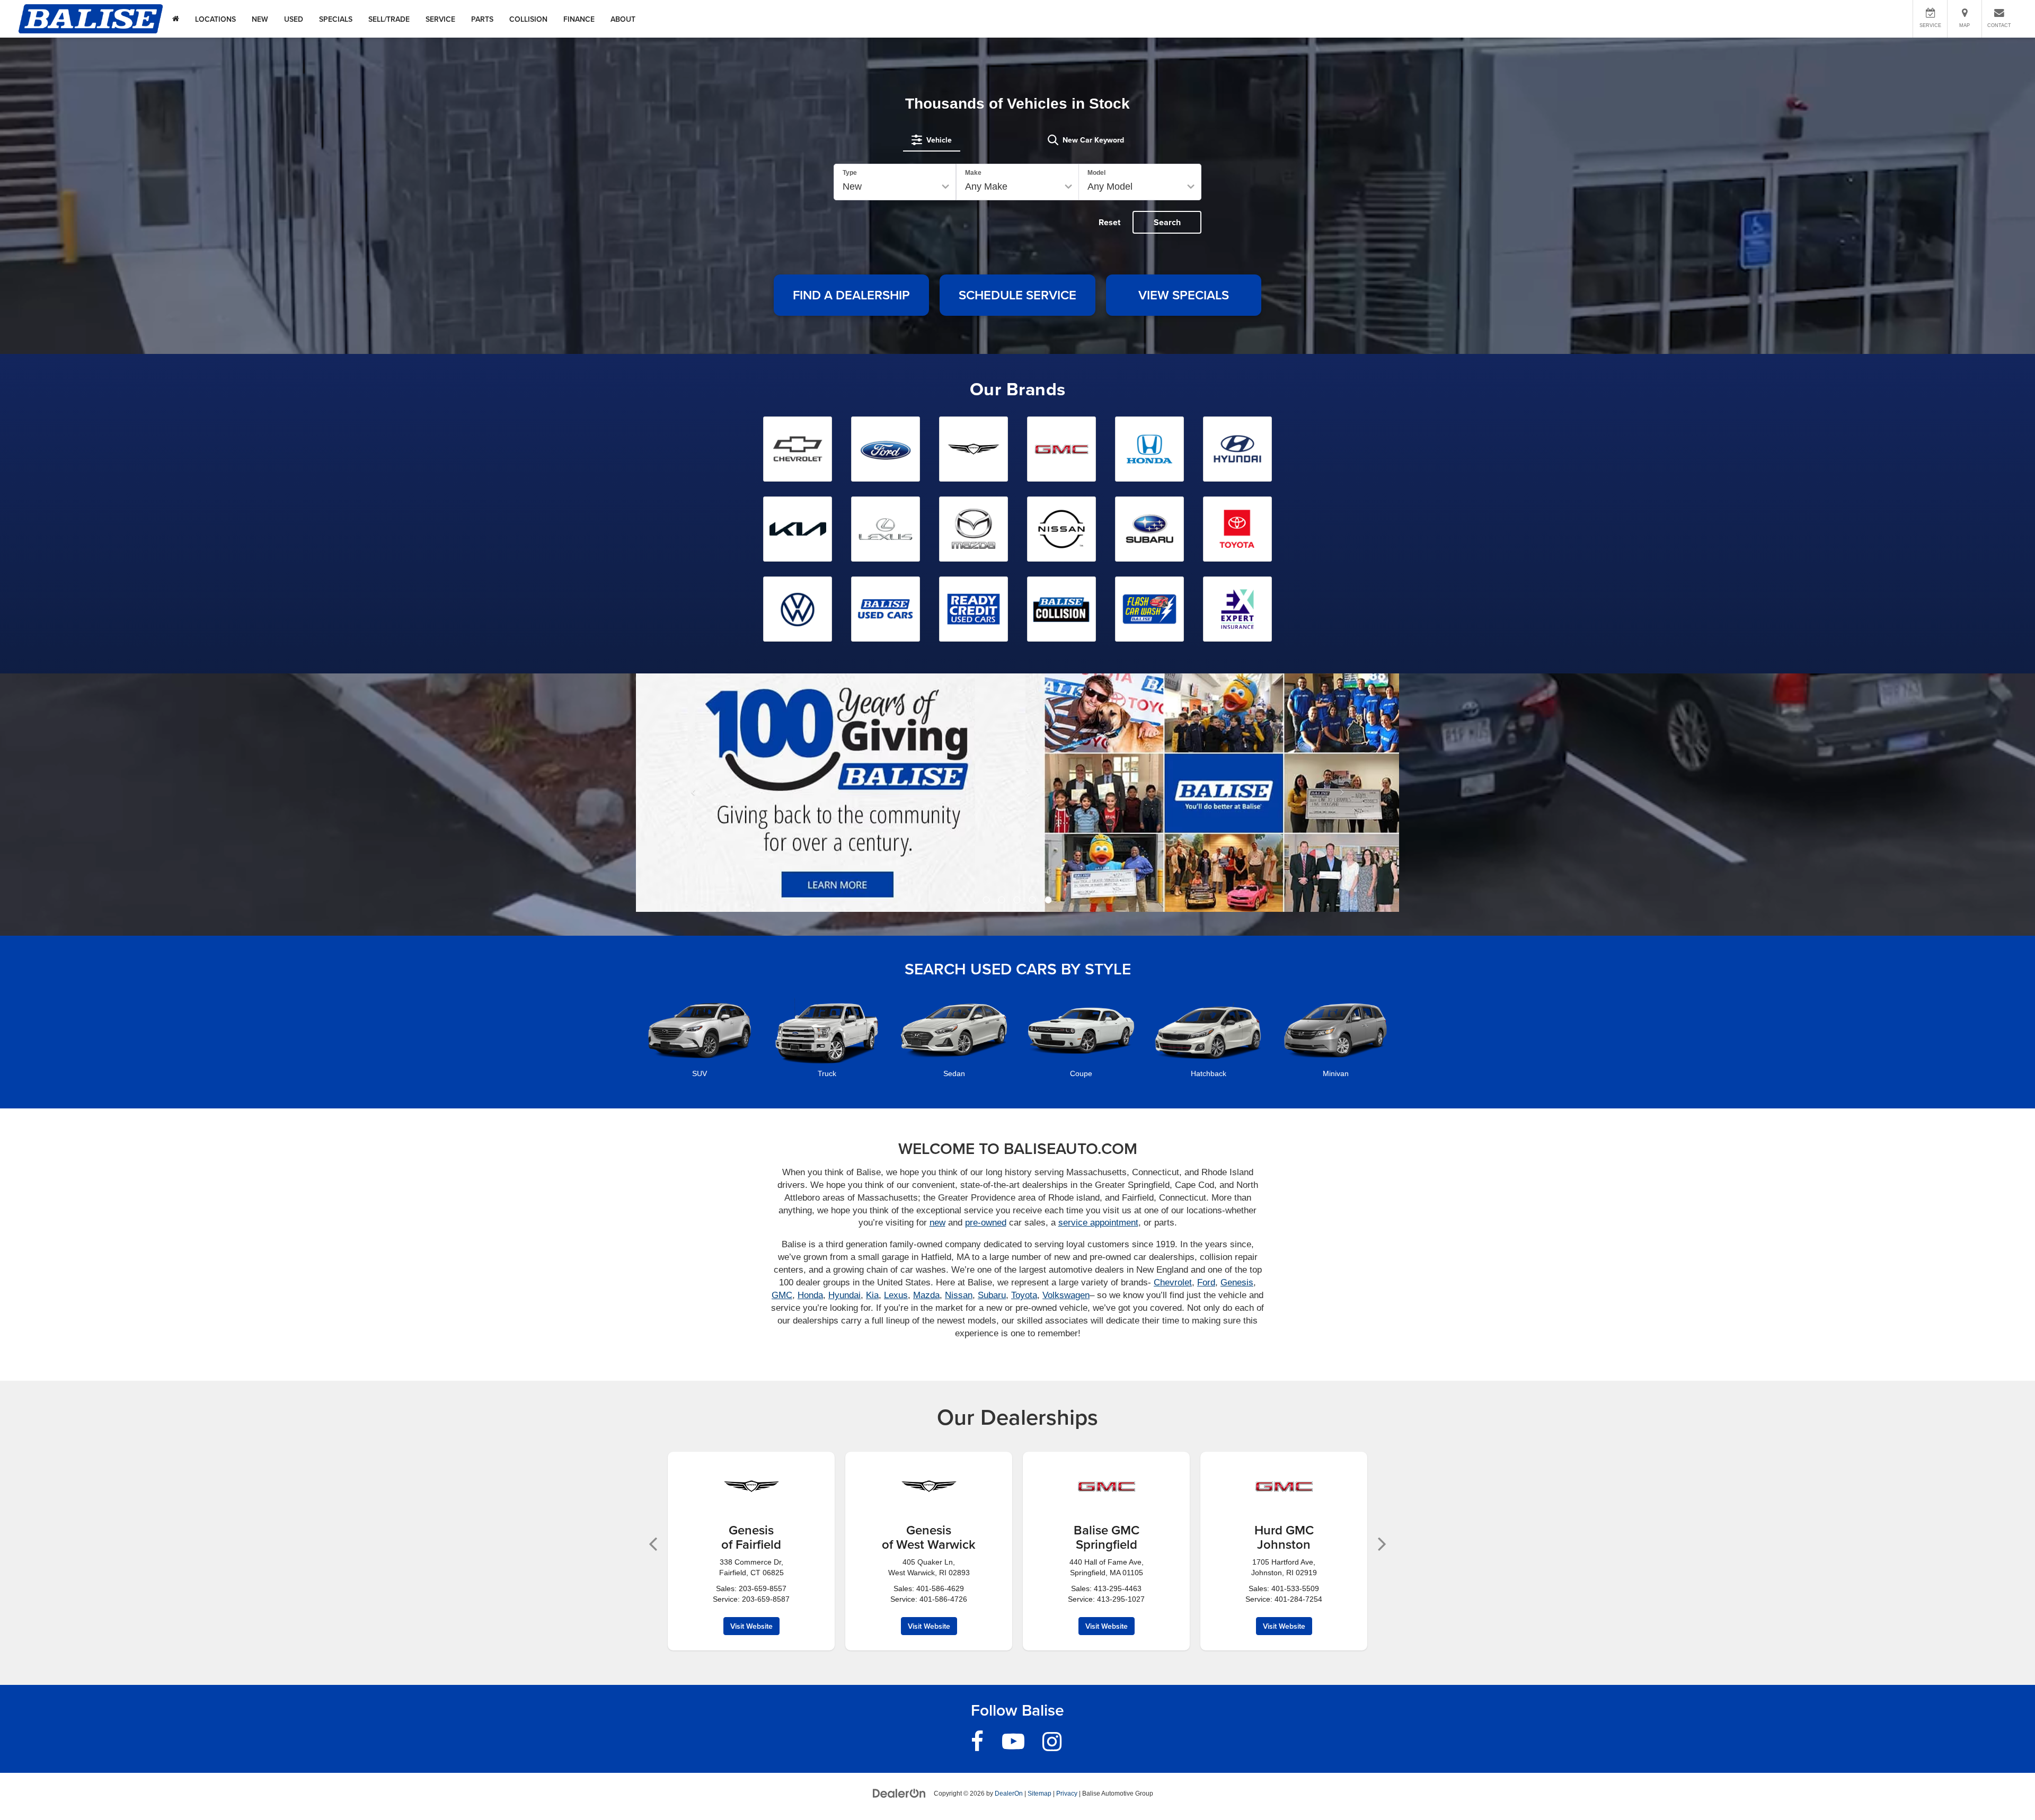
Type (850, 173)
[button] (986, 900)
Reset (1109, 222)
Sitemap (1039, 1794)
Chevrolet (1173, 1282)
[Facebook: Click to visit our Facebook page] (977, 1746)
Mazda (926, 1295)
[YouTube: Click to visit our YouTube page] (1013, 1746)
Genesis (1237, 1282)
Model (1096, 173)
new (937, 1223)
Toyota (1024, 1295)
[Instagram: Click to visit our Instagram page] (1052, 1746)
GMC (782, 1295)
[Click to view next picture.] (1342, 793)
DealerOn (1009, 1794)
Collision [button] (528, 19)
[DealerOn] (899, 1793)
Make (973, 173)
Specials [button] (336, 19)
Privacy (1067, 1794)
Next (1382, 1541)
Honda (810, 1295)
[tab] (932, 140)
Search (1167, 222)
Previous (653, 1541)
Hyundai (844, 1295)
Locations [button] (215, 19)
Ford (1206, 1282)
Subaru (992, 1295)
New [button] (260, 19)
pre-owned (986, 1223)
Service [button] (440, 19)
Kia (872, 1295)
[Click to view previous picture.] (693, 793)
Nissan (959, 1295)
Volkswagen (1066, 1295)
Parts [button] (482, 19)
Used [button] (294, 19)
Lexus (896, 1295)
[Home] (176, 19)
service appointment (1098, 1223)
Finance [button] (579, 19)
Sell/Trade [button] (389, 19)
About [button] (623, 19)
